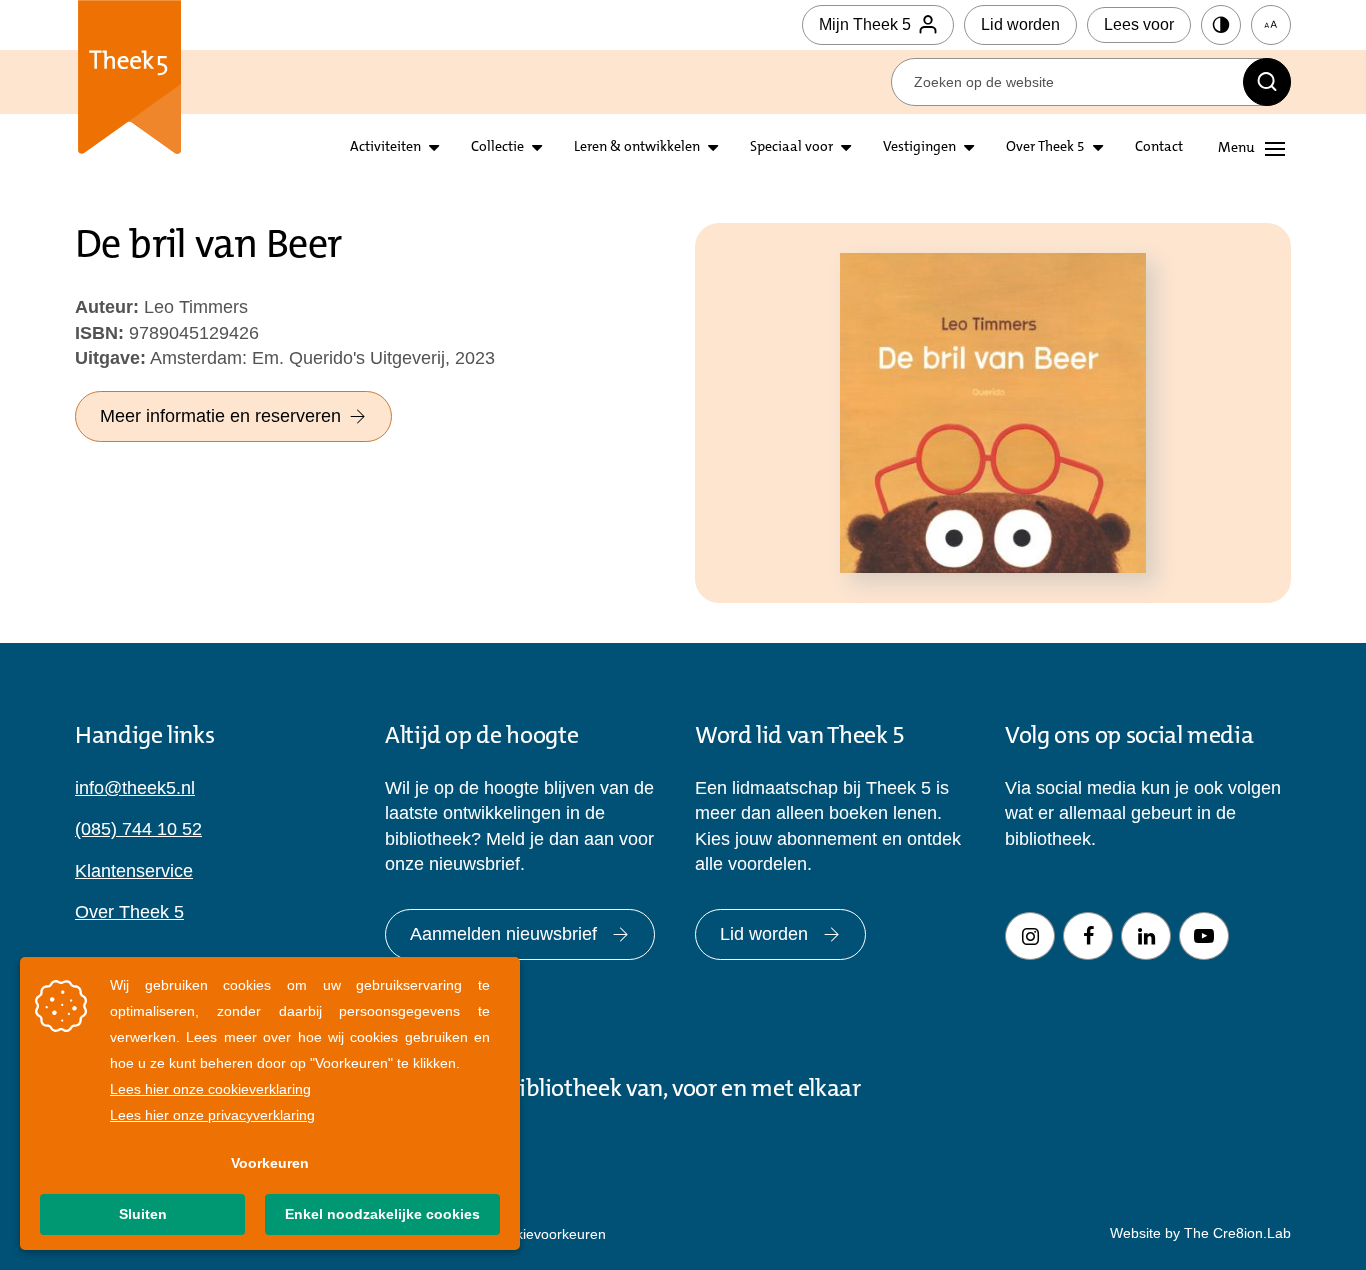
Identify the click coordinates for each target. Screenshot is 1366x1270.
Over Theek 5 (1045, 148)
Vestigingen (919, 148)
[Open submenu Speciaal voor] (846, 148)
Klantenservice (134, 871)
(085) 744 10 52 (138, 829)
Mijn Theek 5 (865, 24)
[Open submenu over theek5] (1098, 148)
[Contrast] (1221, 25)
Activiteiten (385, 148)
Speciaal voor (791, 148)
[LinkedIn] (1146, 936)
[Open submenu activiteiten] (434, 148)
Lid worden (1020, 24)
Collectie (497, 148)
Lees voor (1139, 24)
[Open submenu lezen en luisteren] (537, 148)
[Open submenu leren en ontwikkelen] (713, 148)
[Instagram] (1030, 936)
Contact (1159, 148)
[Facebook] (1088, 936)
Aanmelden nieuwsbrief (503, 934)
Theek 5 (129, 80)
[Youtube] (1204, 936)
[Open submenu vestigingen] (969, 148)
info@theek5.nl (135, 788)
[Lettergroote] (1271, 25)
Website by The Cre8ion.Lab (1200, 1233)
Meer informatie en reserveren (220, 416)
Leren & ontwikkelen (637, 148)
